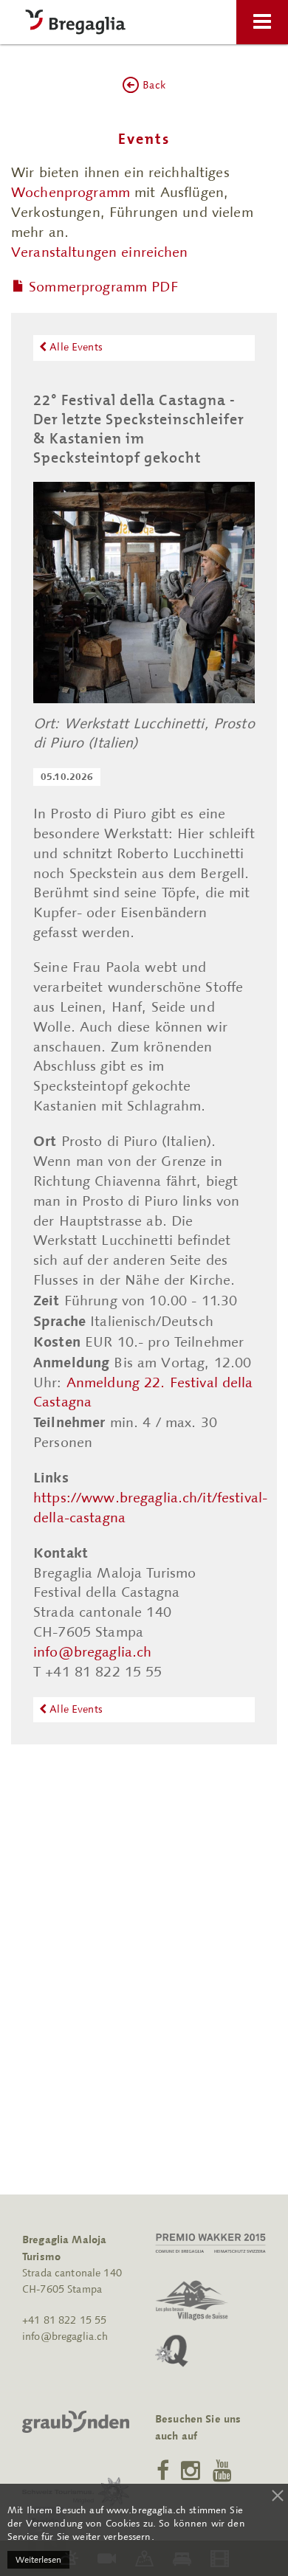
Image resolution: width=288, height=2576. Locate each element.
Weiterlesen (38, 2560)
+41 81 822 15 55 (64, 2320)
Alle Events (75, 347)
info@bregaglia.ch (92, 1652)
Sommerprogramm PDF (103, 287)
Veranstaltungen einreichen (100, 252)
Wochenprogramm (71, 192)
